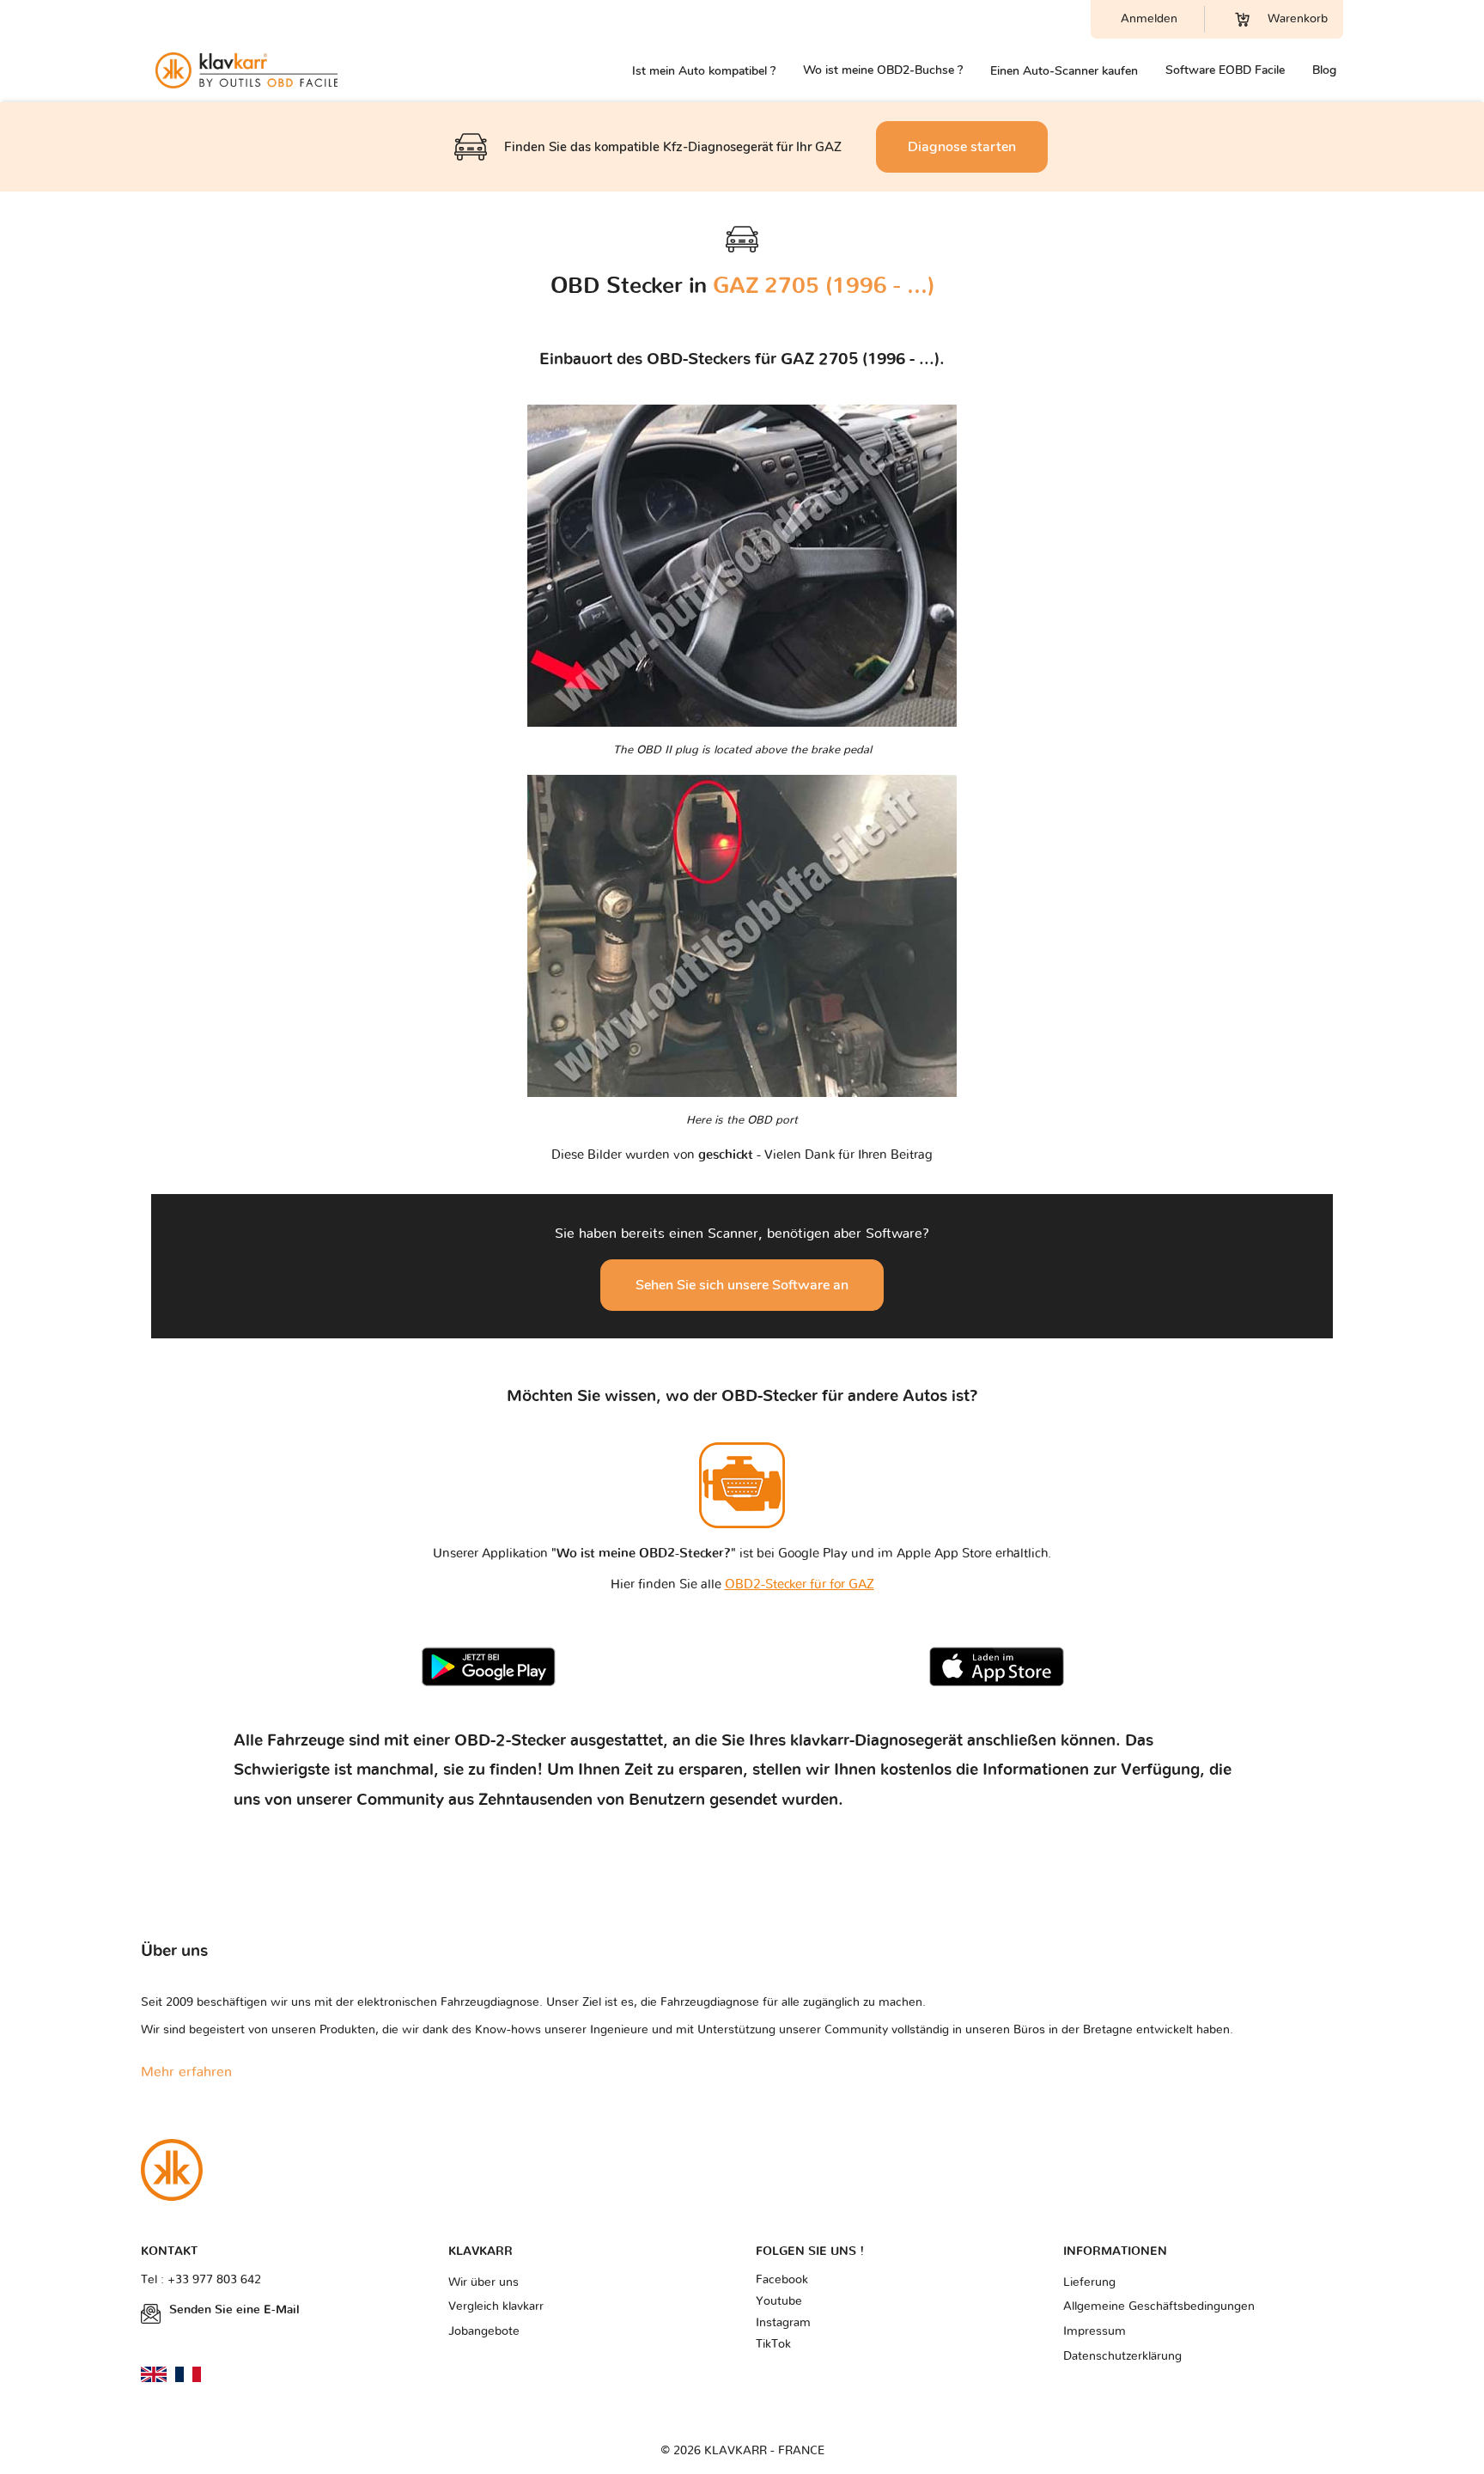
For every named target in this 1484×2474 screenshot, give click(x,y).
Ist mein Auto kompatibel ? (704, 71)
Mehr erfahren (186, 2072)
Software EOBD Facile (1225, 70)
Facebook (782, 2280)
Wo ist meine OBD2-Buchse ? (883, 70)
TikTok (773, 2344)
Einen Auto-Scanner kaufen (1064, 71)
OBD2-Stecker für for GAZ (800, 1584)
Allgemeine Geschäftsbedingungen (1159, 2306)
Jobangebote (484, 2331)
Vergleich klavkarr (496, 2306)
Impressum (1095, 2331)
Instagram (783, 2323)
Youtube (779, 2301)
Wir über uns (484, 2282)
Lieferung (1089, 2282)
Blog (1324, 70)
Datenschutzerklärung (1122, 2356)
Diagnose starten (962, 147)
